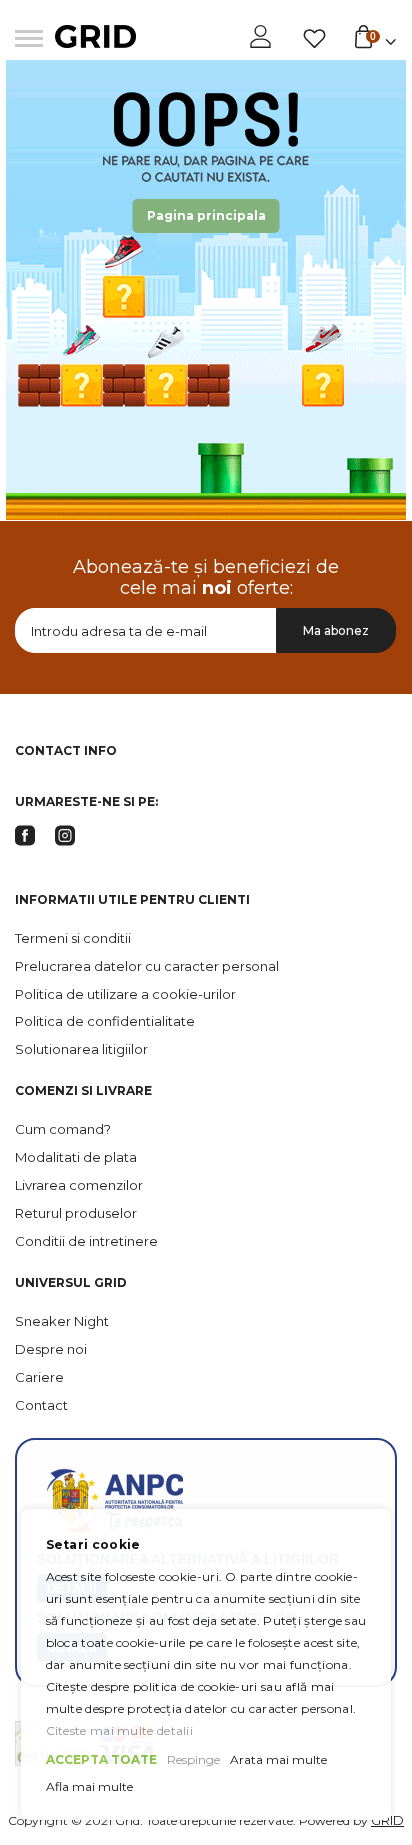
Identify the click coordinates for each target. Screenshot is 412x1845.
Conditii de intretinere (86, 1241)
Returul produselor (76, 1213)
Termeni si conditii (73, 938)
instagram (65, 836)
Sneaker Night (62, 1321)
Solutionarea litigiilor (81, 1049)
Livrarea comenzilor (79, 1185)
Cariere (39, 1377)
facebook (25, 836)
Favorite (314, 39)
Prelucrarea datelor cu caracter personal (147, 966)
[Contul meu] (262, 37)
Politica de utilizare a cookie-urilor (125, 994)
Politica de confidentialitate (105, 1021)
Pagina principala (206, 215)
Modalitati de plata (76, 1157)
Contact (41, 1405)
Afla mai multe (89, 1786)
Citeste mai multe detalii (120, 1730)
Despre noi (51, 1349)
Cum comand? (63, 1129)
